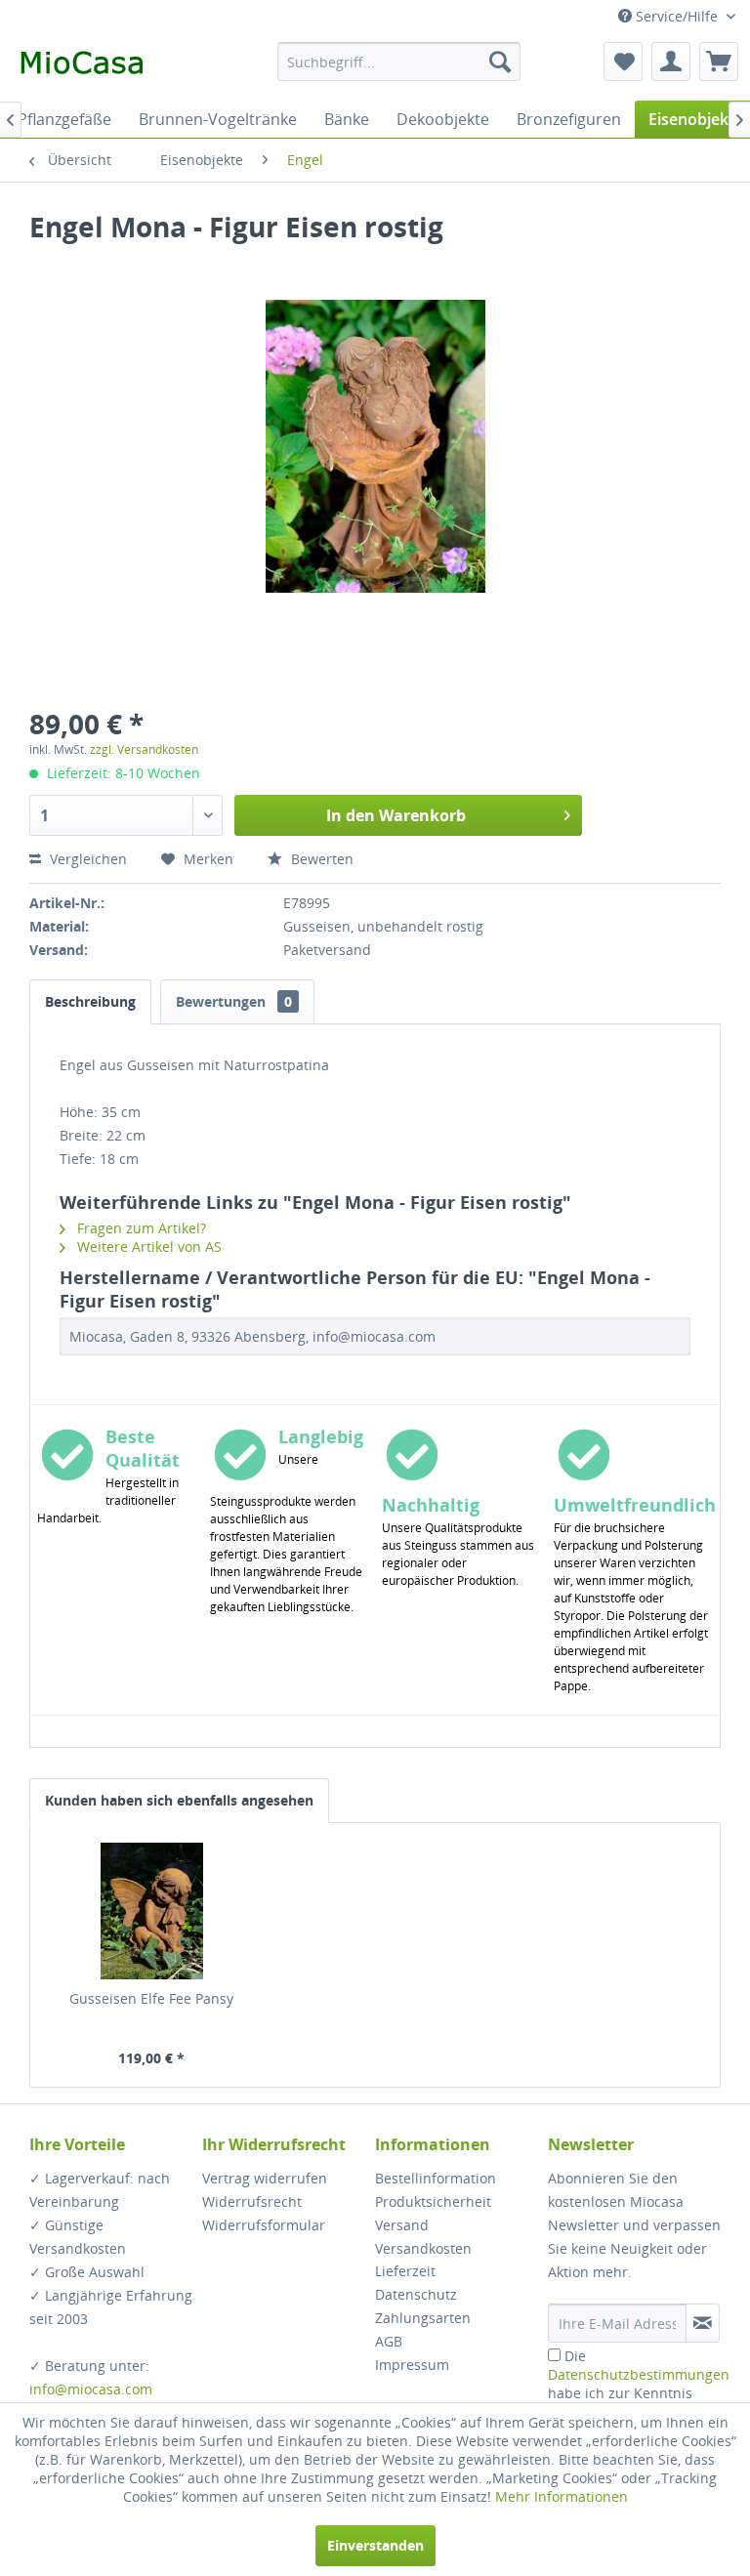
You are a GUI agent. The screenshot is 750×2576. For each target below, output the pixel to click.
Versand (402, 2225)
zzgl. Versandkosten (144, 749)
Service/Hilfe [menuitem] (677, 16)
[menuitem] (399, 62)
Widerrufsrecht (252, 2202)
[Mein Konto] (671, 62)
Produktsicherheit (433, 2202)
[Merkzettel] (623, 62)
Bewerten (320, 859)
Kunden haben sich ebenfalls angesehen (179, 1800)
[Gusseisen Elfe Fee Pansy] (152, 1911)
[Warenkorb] (719, 62)
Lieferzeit (405, 2271)
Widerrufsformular (264, 2225)
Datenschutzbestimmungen (639, 2374)
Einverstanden (375, 2545)
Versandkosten (423, 2248)
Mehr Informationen (562, 2496)
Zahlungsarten (423, 2318)
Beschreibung (90, 1001)
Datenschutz (416, 2294)
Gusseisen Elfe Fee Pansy (151, 1998)
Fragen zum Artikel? (140, 1228)
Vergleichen (86, 859)
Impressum (412, 2365)
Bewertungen (234, 1001)
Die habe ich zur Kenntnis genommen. (639, 2384)
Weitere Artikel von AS (147, 1246)
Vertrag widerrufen (265, 2178)
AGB (389, 2341)
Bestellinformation (436, 2178)
